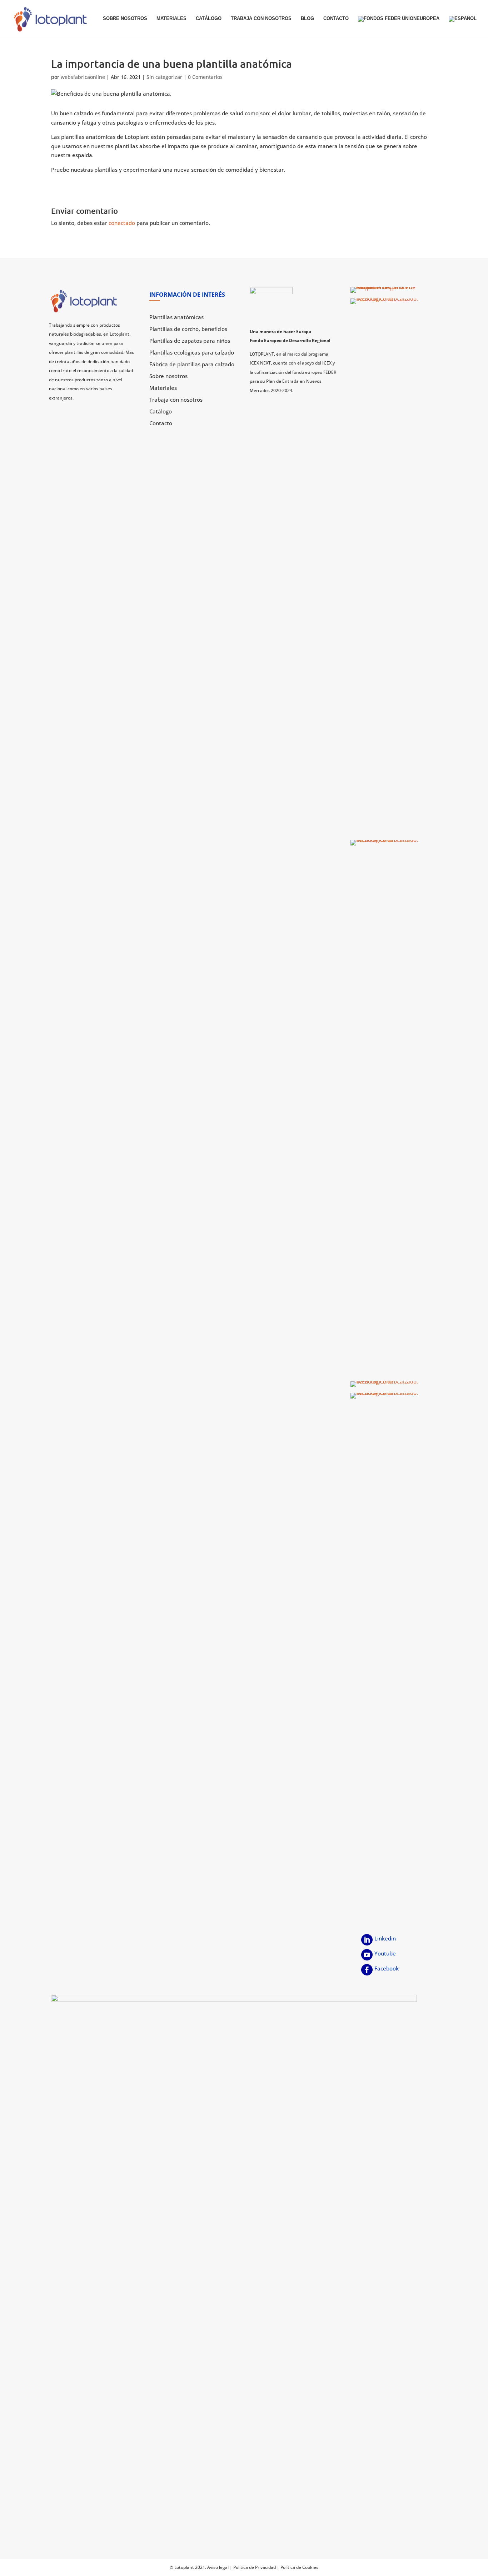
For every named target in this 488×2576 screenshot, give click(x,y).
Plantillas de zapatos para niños (190, 341)
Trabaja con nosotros (261, 19)
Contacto (336, 19)
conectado (122, 223)
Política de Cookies (299, 2567)
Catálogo (209, 19)
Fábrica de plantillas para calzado (192, 364)
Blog (307, 19)
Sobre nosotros (125, 19)
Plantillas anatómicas (176, 317)
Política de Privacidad (255, 2567)
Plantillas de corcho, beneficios (188, 329)
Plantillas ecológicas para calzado (192, 352)
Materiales (171, 19)
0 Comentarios (205, 77)
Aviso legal (218, 2567)
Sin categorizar (164, 77)
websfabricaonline (83, 77)
